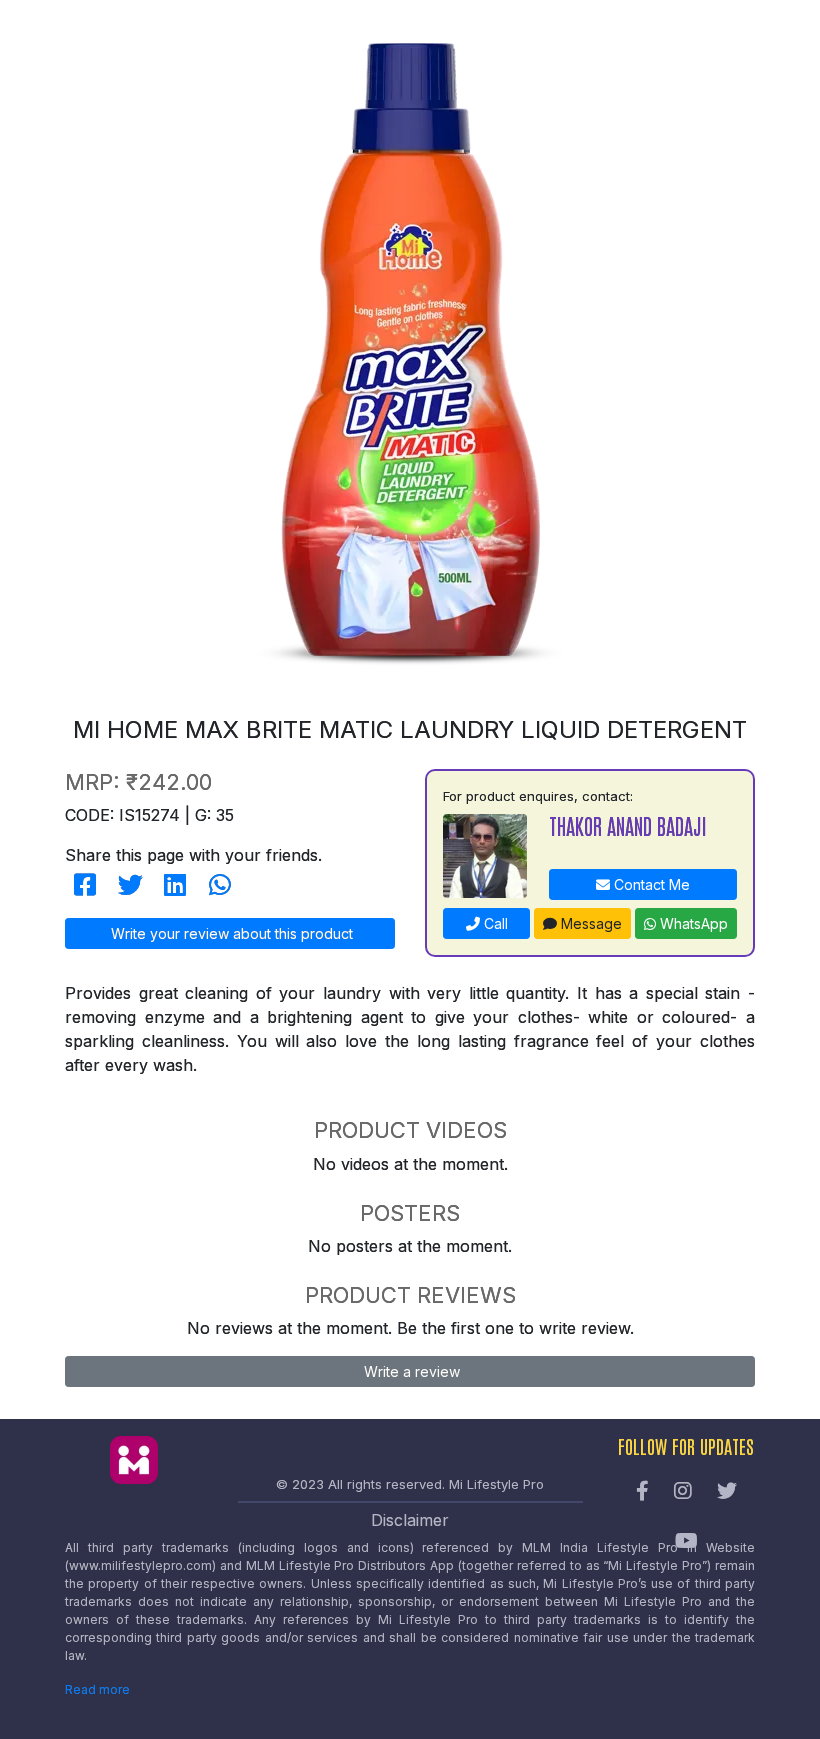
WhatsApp (692, 923)
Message (589, 923)
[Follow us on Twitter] (727, 1492)
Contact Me (650, 884)
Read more (97, 1689)
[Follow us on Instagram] (683, 1492)
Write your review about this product (230, 933)
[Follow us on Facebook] (642, 1492)
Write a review (410, 1371)
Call (494, 923)
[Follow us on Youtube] (686, 1542)
